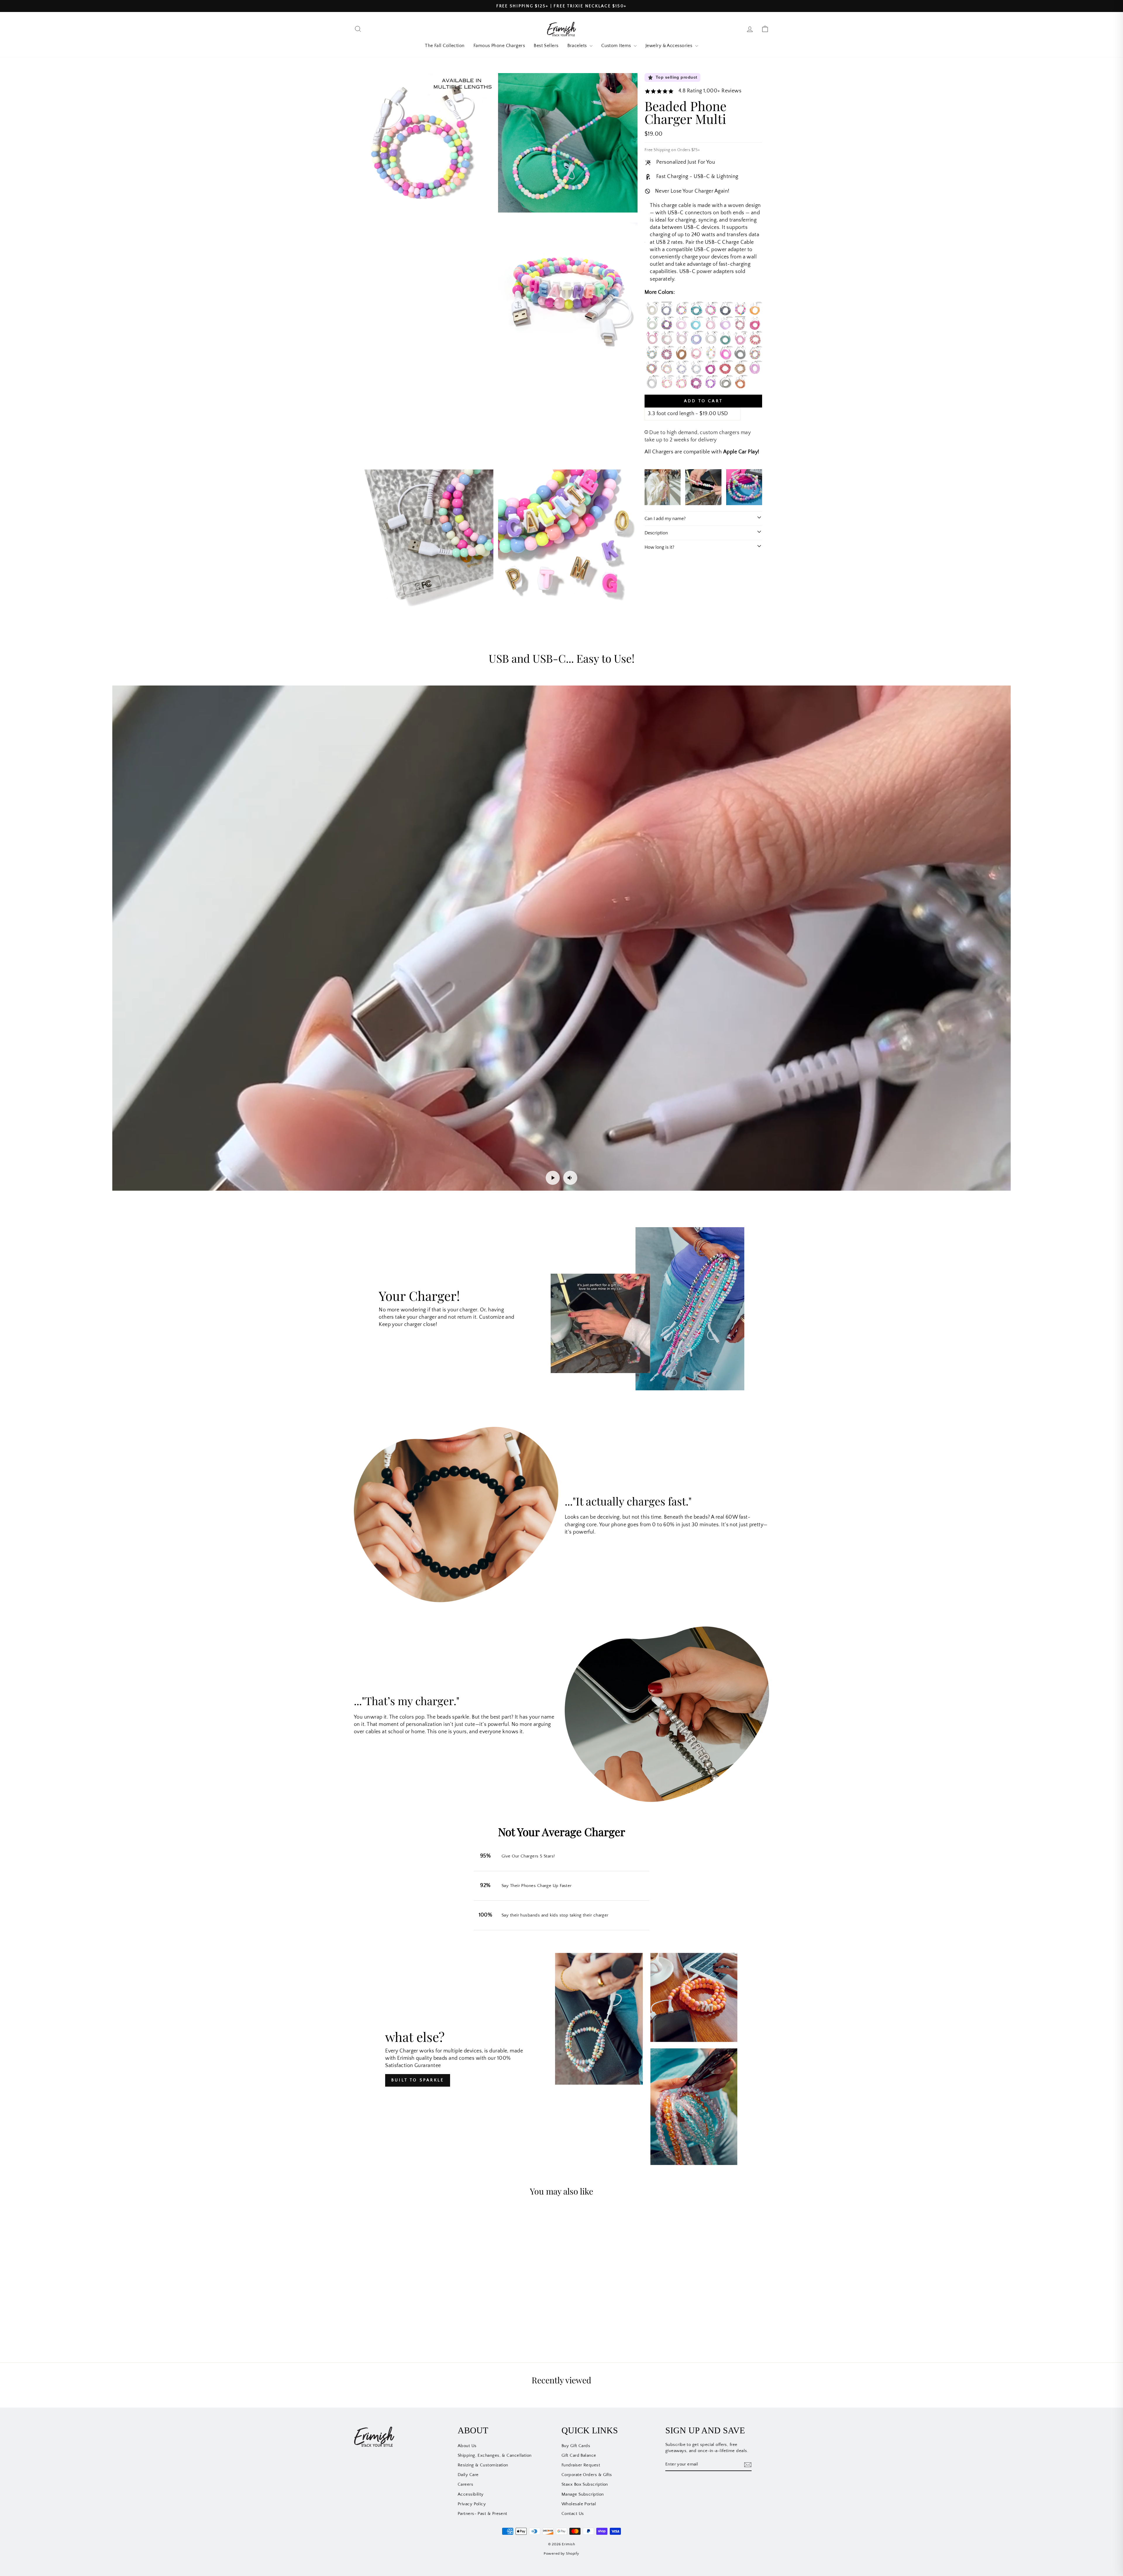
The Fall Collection (445, 46)
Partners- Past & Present (483, 2514)
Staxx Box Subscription (585, 2484)
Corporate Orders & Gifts (587, 2475)
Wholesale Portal (579, 2504)
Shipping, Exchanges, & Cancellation (495, 2455)
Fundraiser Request (581, 2465)
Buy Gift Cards (576, 2446)
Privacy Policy (472, 2504)
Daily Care (468, 2475)
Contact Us (573, 2514)
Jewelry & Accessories (670, 46)
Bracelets (578, 46)
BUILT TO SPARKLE (418, 2080)
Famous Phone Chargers (499, 46)
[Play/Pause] (553, 1178)
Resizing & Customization (483, 2465)
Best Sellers (546, 46)
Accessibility (471, 2494)
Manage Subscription (583, 2494)
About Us (467, 2446)
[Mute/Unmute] (570, 1178)
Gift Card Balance (579, 2455)
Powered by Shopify (561, 2553)
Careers (465, 2484)
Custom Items (617, 46)
